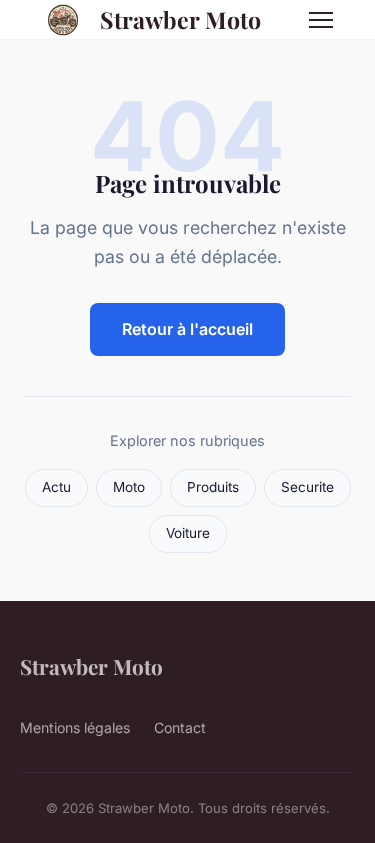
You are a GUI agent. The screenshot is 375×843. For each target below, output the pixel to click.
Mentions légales (75, 727)
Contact (180, 727)
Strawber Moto (180, 19)
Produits (213, 487)
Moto (129, 487)
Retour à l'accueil (187, 329)
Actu (56, 487)
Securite (307, 487)
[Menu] (321, 20)
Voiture (188, 533)
